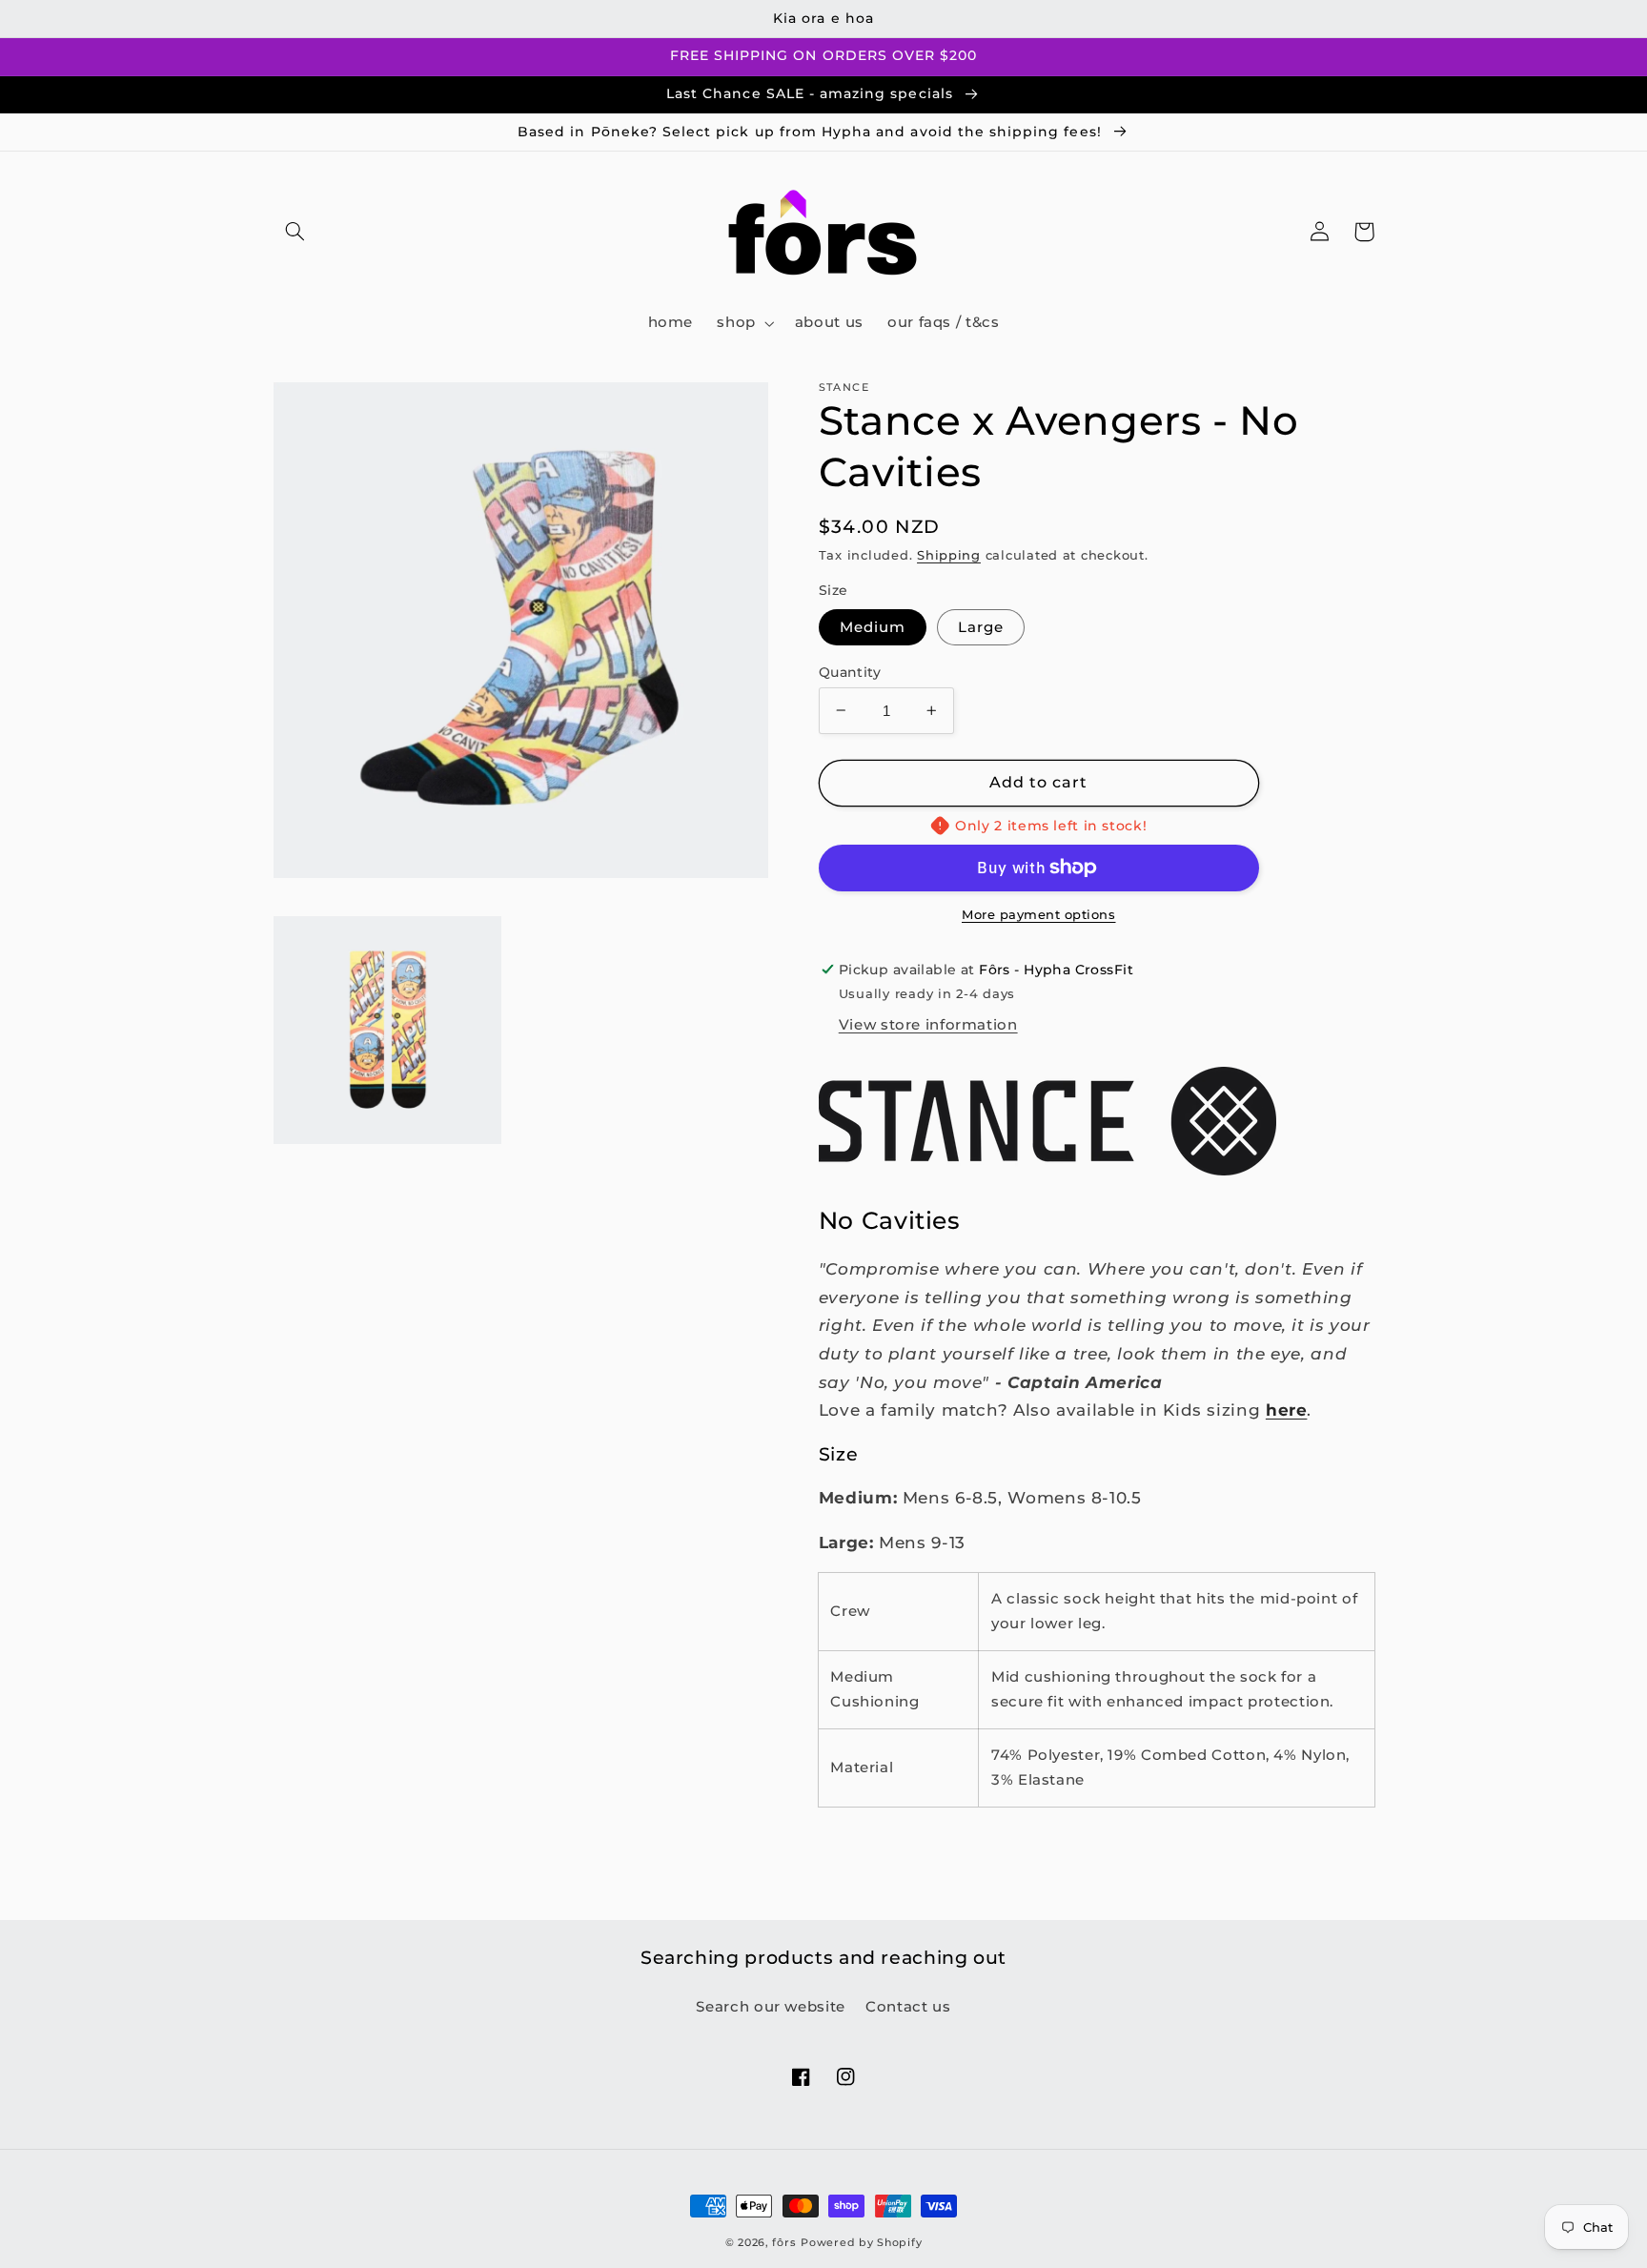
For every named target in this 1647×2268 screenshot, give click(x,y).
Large (981, 626)
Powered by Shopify (861, 2243)
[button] (295, 232)
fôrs (784, 2243)
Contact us (908, 2007)
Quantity (850, 671)
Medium (873, 626)
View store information (928, 1025)
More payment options (1039, 915)
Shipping (949, 555)
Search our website (770, 2007)
